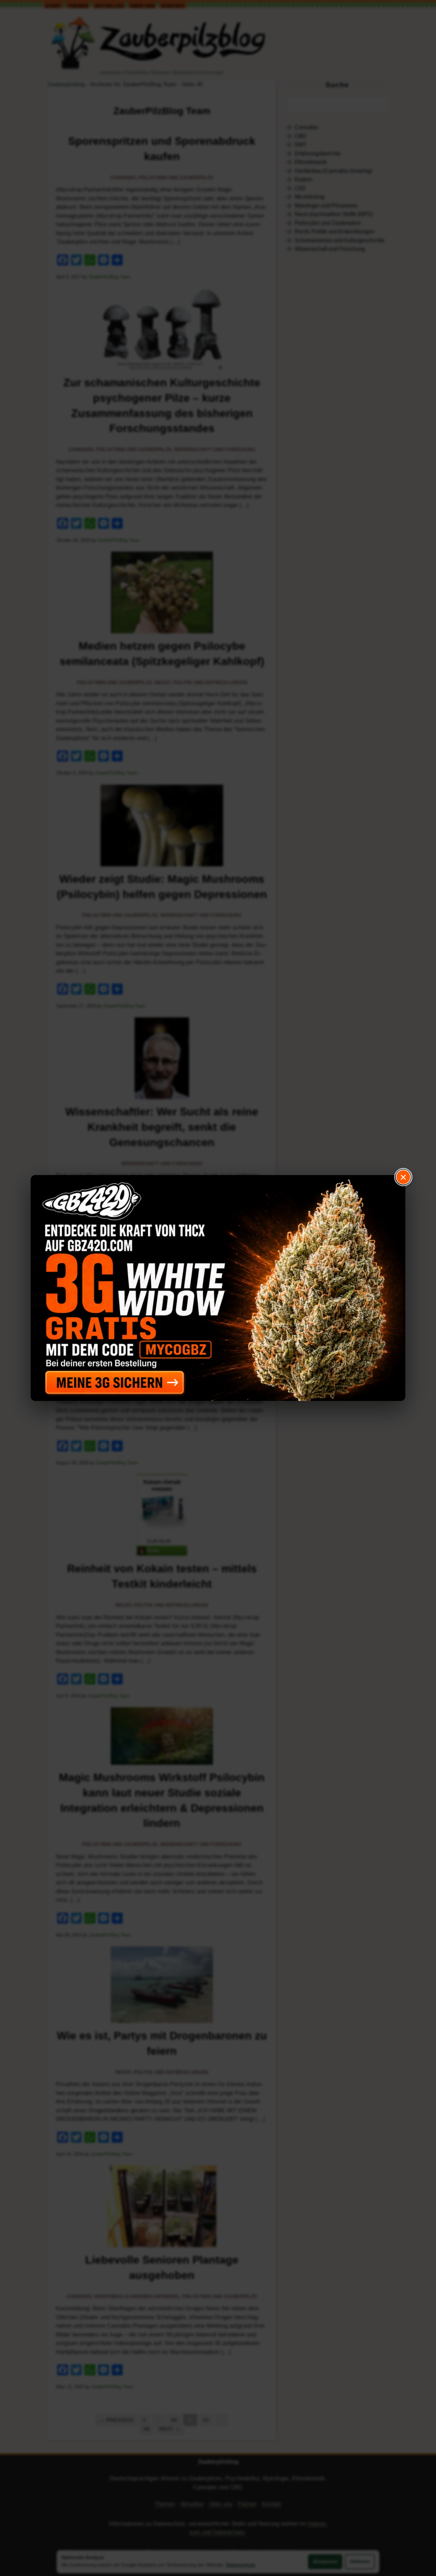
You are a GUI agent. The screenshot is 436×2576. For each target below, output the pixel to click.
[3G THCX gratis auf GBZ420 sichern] (218, 1288)
